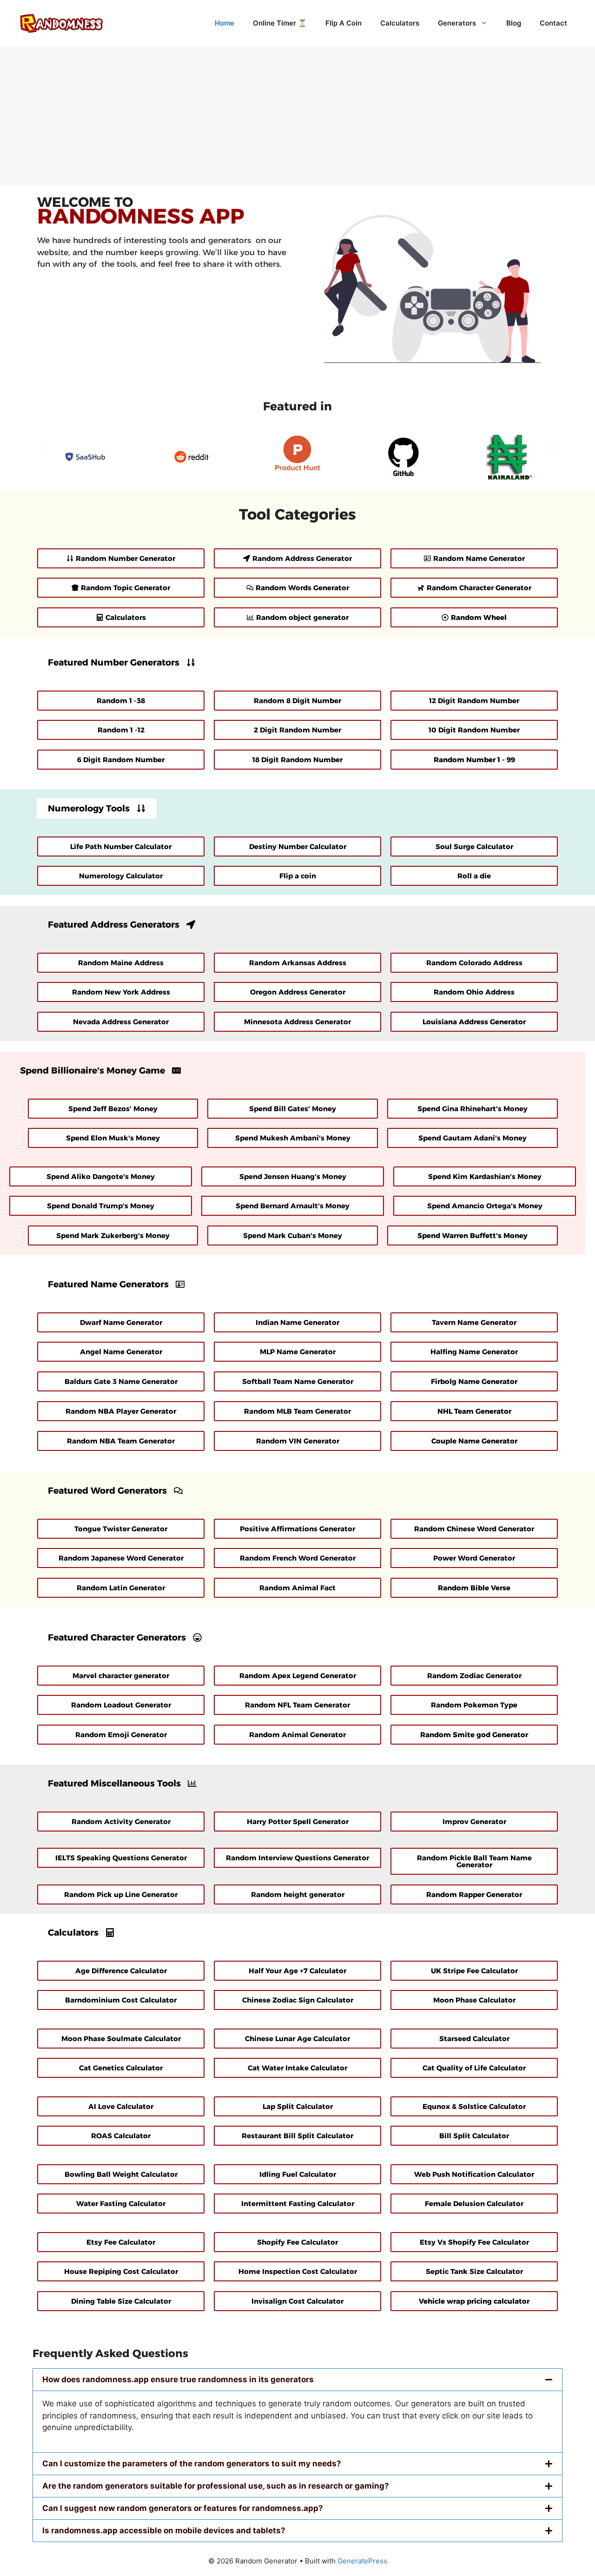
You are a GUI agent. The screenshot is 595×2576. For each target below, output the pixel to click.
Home (225, 23)
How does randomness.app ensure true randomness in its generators (178, 2379)
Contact (553, 23)
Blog (514, 23)
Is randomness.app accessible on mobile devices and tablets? (164, 2530)
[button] (43, 449)
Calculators (400, 23)
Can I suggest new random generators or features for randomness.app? (183, 2508)
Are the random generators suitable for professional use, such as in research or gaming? (216, 2486)
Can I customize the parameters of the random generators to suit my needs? (192, 2464)
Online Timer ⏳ (280, 23)
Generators (457, 23)
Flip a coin (344, 23)
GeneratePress (362, 2561)
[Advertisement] (297, 116)
